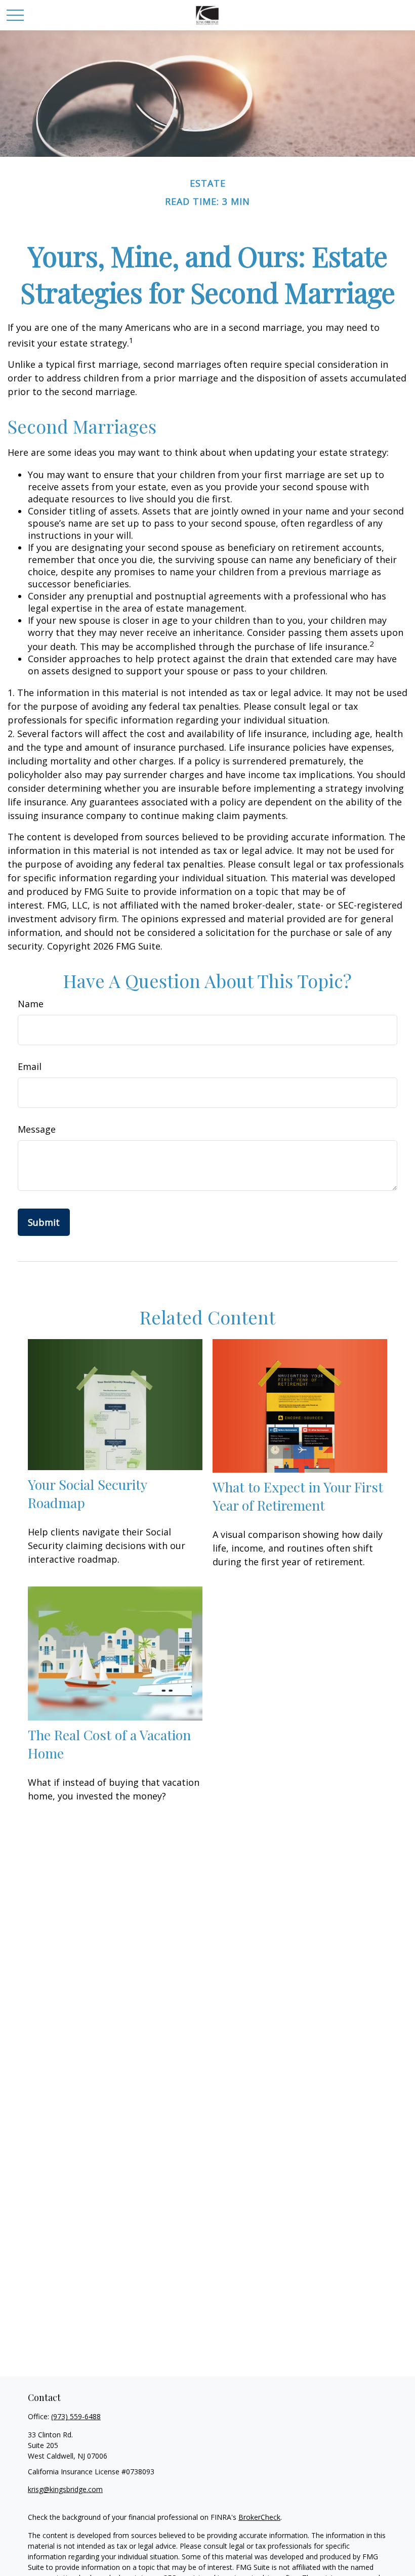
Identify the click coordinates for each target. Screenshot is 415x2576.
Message (37, 1129)
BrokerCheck (259, 2517)
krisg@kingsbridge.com (65, 2489)
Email (30, 1066)
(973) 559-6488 (76, 2416)
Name (31, 1004)
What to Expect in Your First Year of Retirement (298, 1496)
